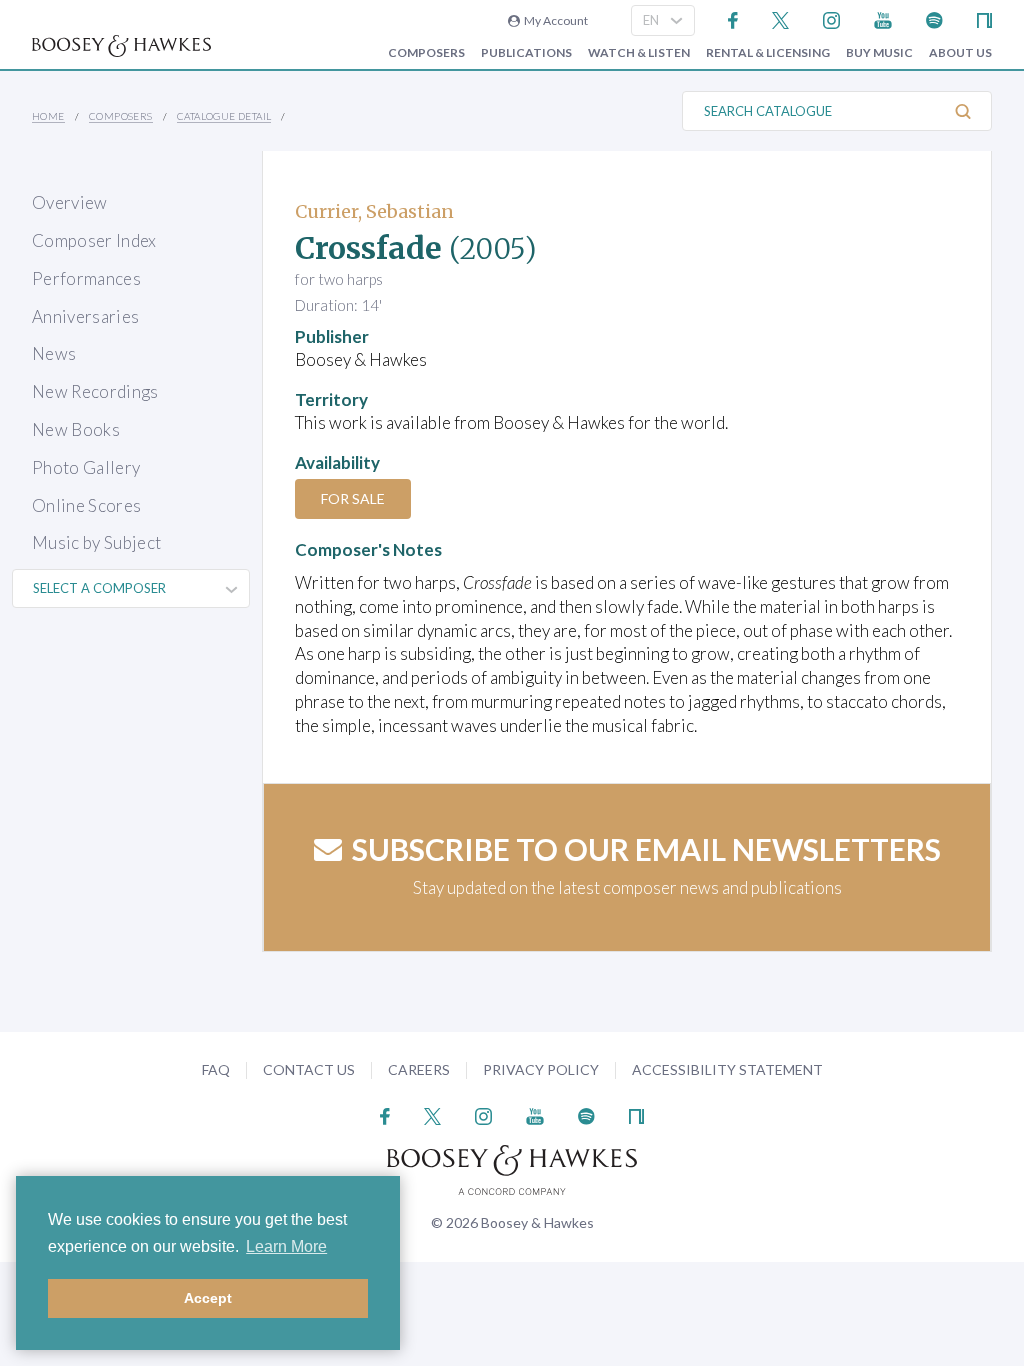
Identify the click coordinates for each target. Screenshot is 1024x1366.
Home (48, 116)
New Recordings (95, 391)
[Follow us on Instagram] (831, 18)
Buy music (879, 53)
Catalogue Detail (224, 116)
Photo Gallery (86, 467)
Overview (70, 202)
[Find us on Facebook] (733, 18)
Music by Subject (96, 542)
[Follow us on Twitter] (780, 18)
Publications (526, 53)
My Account (554, 20)
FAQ (216, 1069)
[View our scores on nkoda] (984, 18)
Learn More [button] (286, 1246)
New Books (76, 429)
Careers (419, 1069)
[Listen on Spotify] (934, 18)
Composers (426, 53)
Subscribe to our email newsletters (646, 849)
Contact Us (309, 1069)
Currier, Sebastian (374, 211)
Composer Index (94, 240)
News (54, 353)
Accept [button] (208, 1298)
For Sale (353, 498)
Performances (86, 278)
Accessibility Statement (727, 1069)
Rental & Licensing (768, 53)
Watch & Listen (639, 53)
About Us (960, 53)
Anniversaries (85, 316)
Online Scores (86, 505)
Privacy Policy (541, 1069)
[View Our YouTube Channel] (883, 18)
